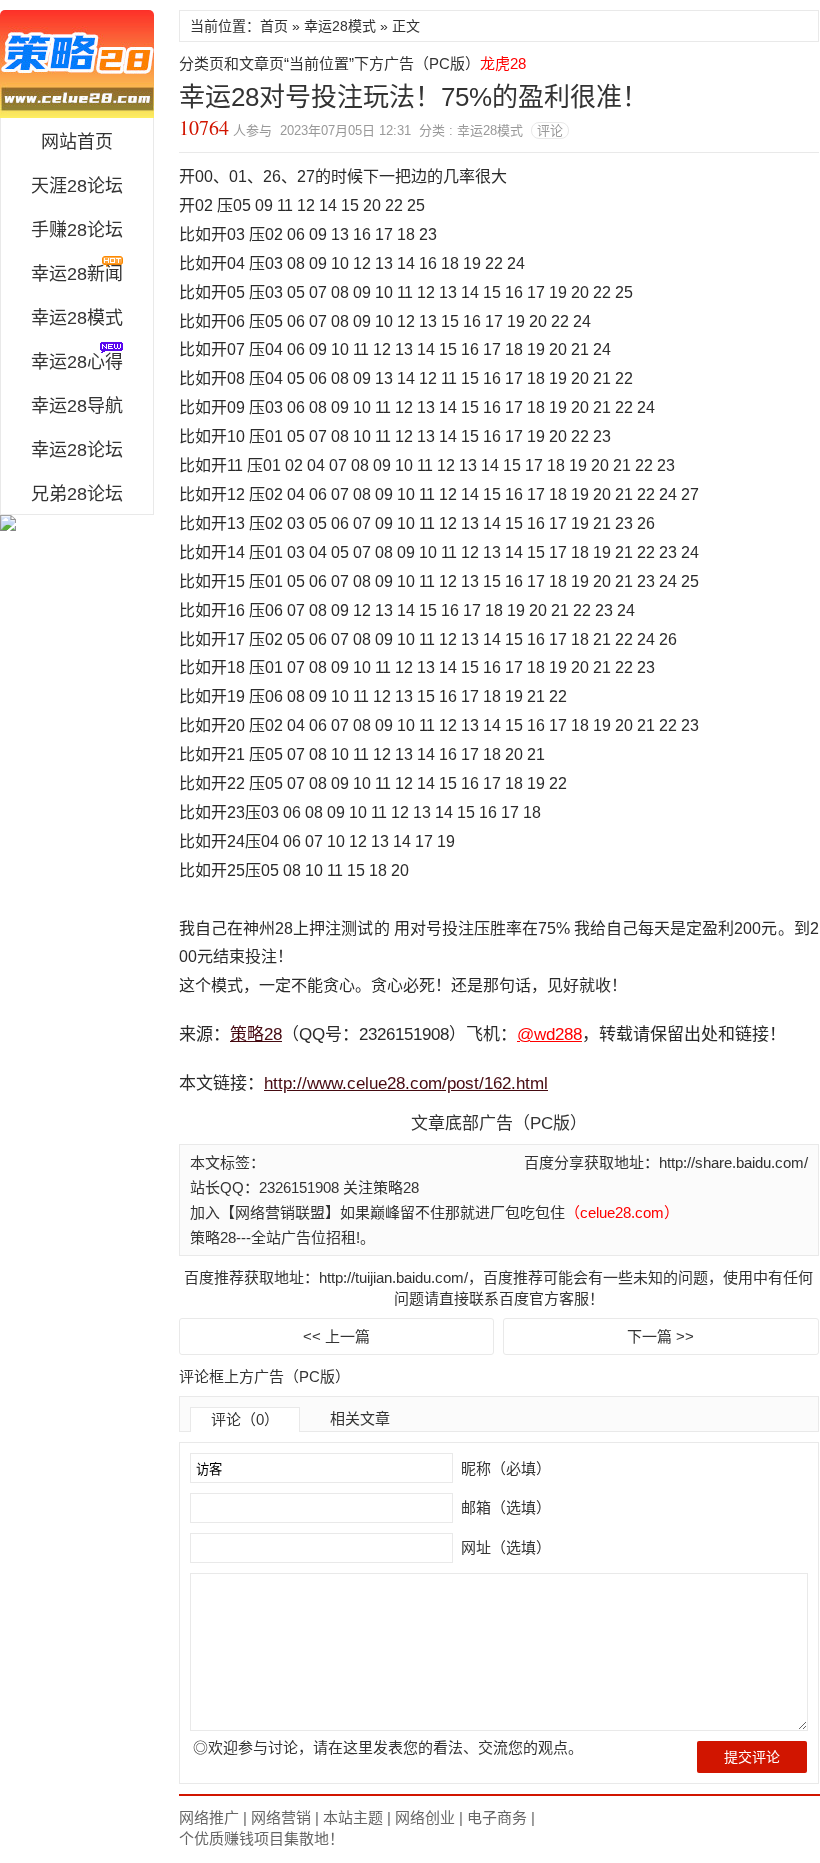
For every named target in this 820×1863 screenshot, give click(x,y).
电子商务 (497, 1817)
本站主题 (353, 1817)
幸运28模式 (77, 318)
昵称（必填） (504, 1468)
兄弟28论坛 (77, 494)
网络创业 (425, 1817)
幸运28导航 (77, 406)
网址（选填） (504, 1547)
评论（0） (245, 1419)
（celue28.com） (622, 1212)
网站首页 (77, 142)
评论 (550, 130)
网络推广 (209, 1817)
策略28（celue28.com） (77, 64)
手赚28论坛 (77, 230)
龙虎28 (503, 63)
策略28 (256, 1034)
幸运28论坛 (77, 450)
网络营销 (281, 1817)
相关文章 (360, 1418)
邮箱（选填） (504, 1507)
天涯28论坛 (77, 186)
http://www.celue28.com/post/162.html (406, 1083)
